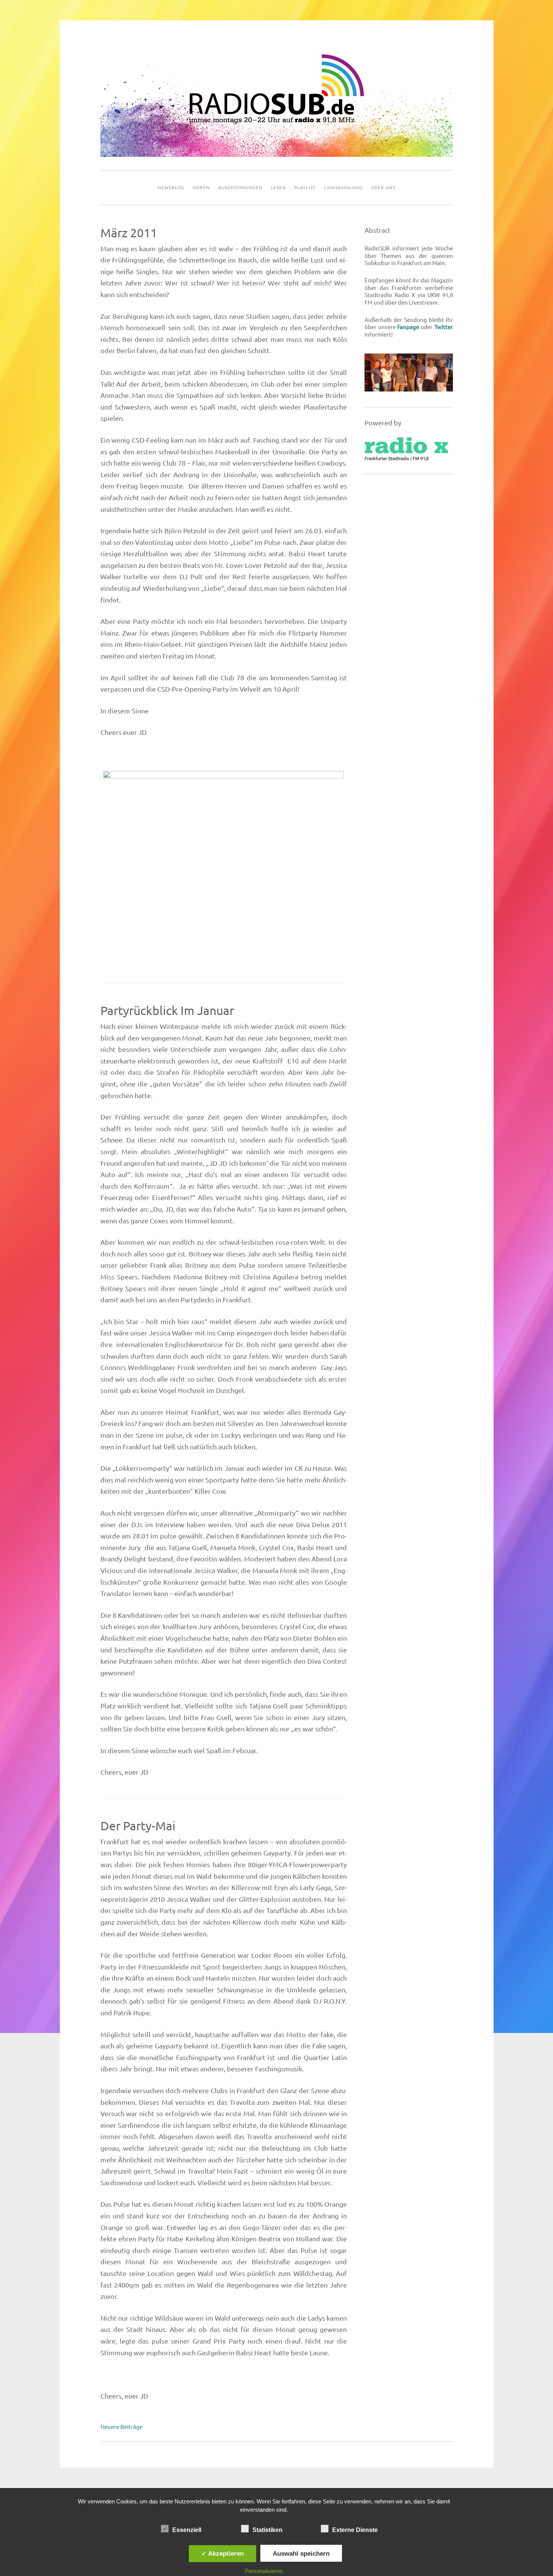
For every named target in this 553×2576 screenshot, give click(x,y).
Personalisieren (264, 2571)
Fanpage (408, 327)
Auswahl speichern (301, 2553)
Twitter (444, 327)
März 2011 (129, 233)
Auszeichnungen (240, 187)
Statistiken (267, 2530)
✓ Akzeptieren (223, 2553)
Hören (201, 187)
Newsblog (171, 187)
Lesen (278, 187)
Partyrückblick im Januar (167, 1010)
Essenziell (187, 2530)
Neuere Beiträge (122, 2427)
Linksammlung (343, 187)
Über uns (383, 187)
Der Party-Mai (138, 1826)
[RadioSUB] (277, 155)
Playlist (305, 187)
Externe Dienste (355, 2530)
